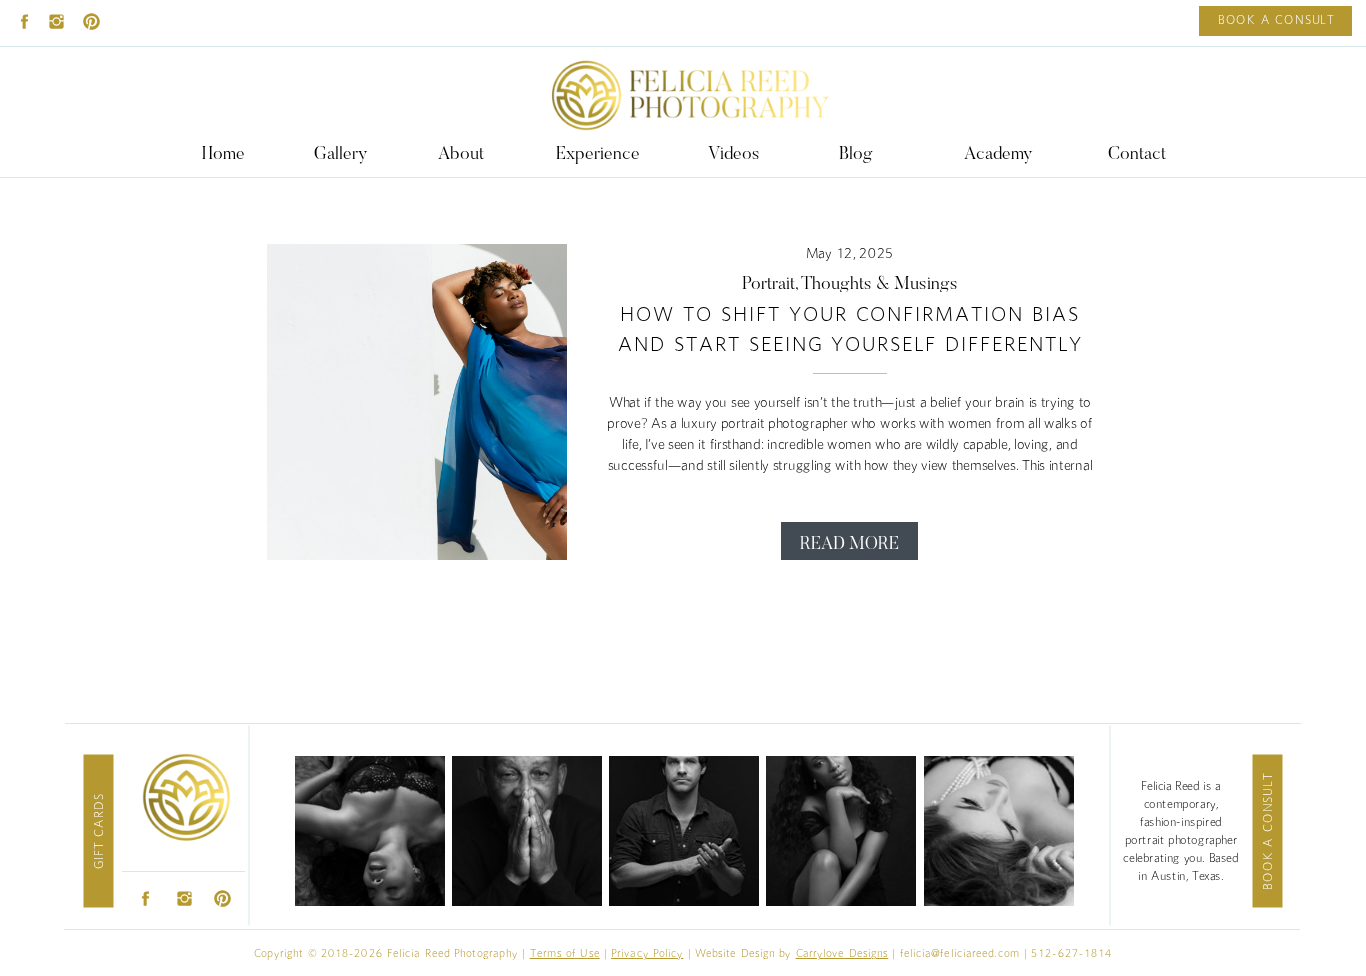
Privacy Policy (647, 953)
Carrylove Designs (842, 953)
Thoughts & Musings (879, 285)
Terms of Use (565, 953)
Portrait (768, 285)
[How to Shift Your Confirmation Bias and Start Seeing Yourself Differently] (417, 402)
